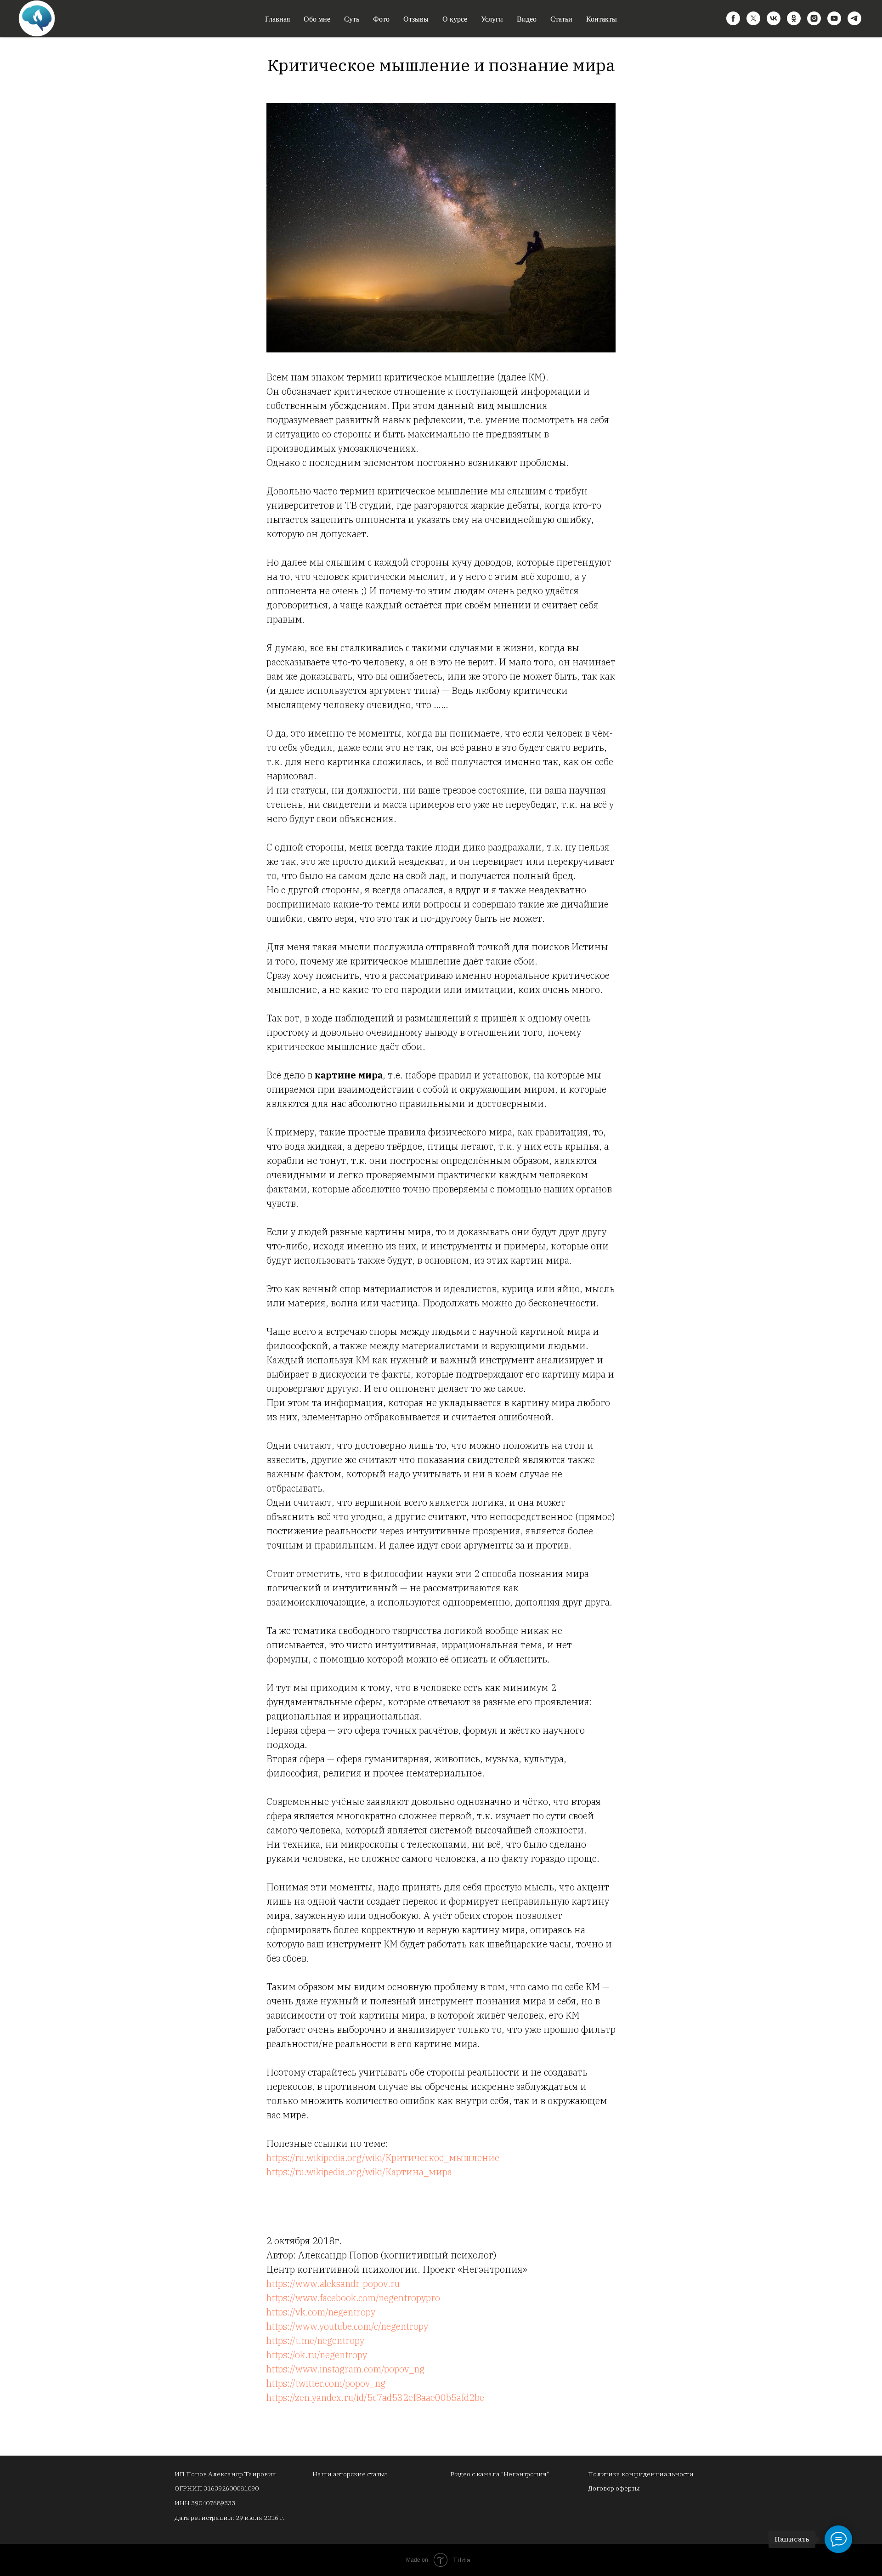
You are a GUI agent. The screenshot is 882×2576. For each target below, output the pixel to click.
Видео (527, 19)
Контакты (602, 19)
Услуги (492, 19)
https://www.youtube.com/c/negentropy (347, 2326)
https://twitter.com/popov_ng (326, 2383)
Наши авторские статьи (350, 2474)
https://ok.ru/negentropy (317, 2355)
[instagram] (814, 18)
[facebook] (733, 18)
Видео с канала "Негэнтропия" (500, 2474)
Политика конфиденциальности (641, 2474)
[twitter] (753, 18)
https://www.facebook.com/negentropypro (353, 2298)
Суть (352, 19)
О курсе (455, 19)
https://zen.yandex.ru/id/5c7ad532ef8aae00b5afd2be (375, 2397)
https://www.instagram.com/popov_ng (345, 2369)
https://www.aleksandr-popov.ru (333, 2284)
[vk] (774, 18)
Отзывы (416, 19)
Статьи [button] (561, 19)
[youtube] (834, 18)
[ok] (794, 18)
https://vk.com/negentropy (321, 2312)
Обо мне (317, 19)
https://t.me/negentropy (315, 2341)
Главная (277, 19)
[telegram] (854, 18)
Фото (381, 19)
